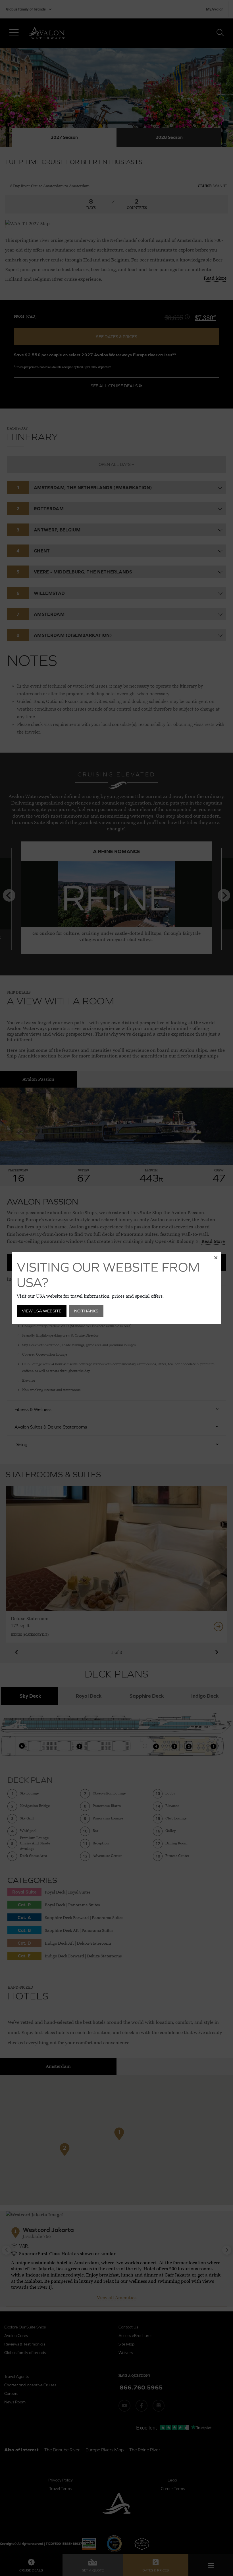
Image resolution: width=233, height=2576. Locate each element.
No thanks (86, 1311)
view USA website (42, 1311)
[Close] (216, 1257)
